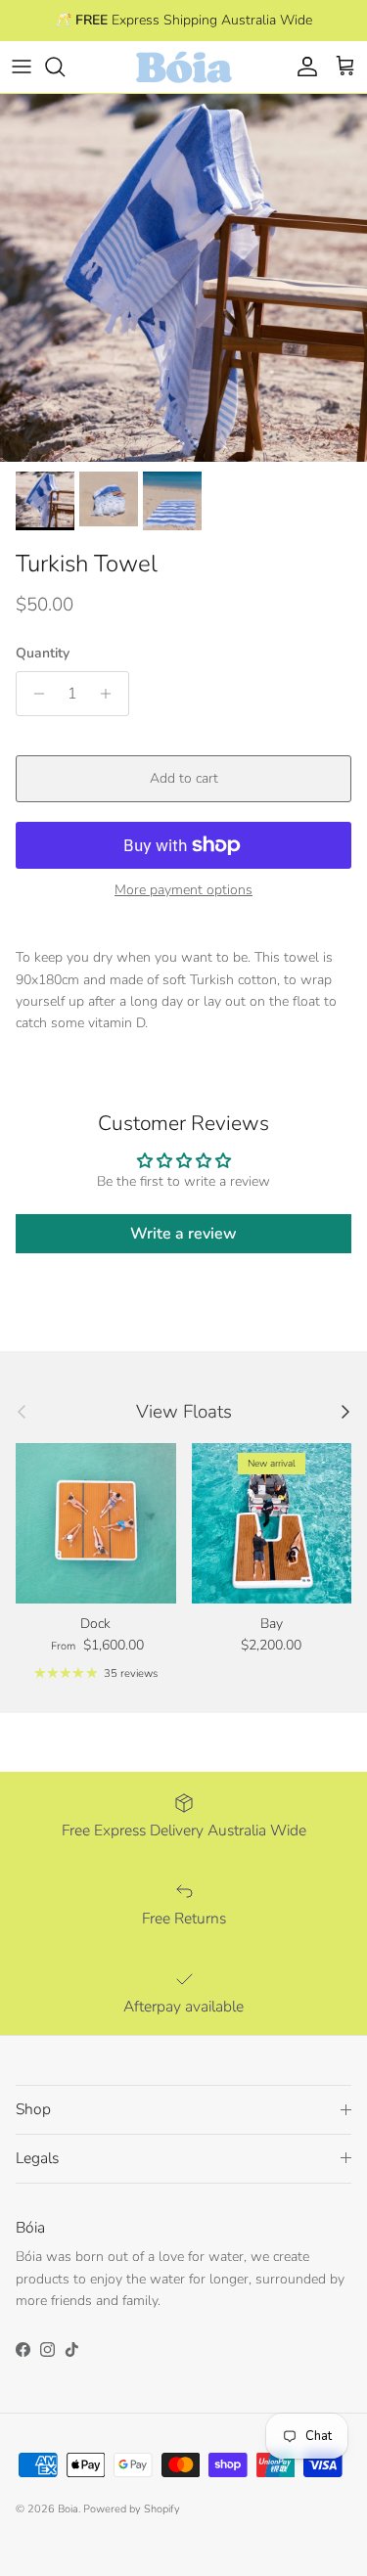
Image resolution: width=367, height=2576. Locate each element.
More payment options (183, 891)
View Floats (184, 1412)
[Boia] (184, 67)
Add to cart (184, 778)
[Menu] (22, 67)
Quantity (43, 653)
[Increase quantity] (111, 694)
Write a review (183, 1234)
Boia (68, 2509)
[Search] (65, 67)
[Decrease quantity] (34, 694)
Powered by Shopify (132, 2509)
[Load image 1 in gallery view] (183, 278)
